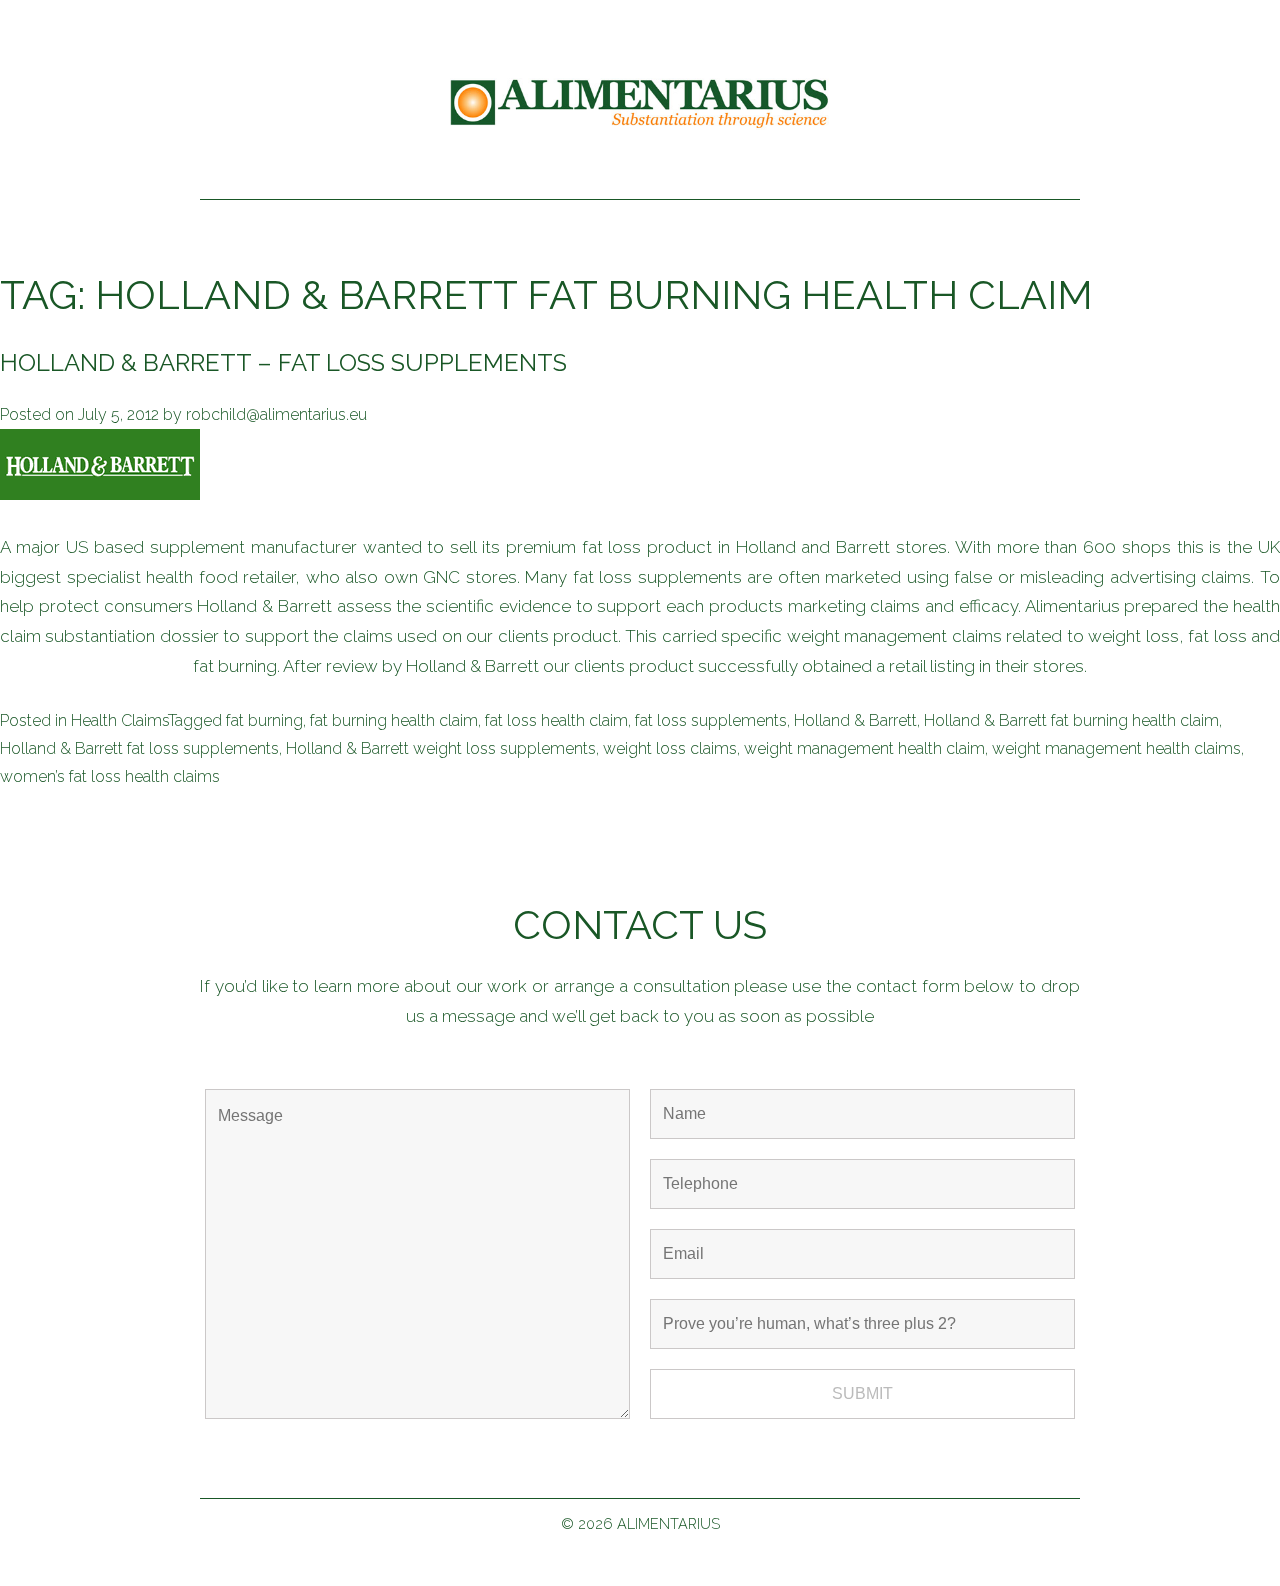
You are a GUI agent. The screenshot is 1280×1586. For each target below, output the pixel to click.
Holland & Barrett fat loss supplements (139, 748)
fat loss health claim (556, 720)
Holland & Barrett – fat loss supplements (283, 362)
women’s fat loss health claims (110, 776)
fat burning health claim (394, 720)
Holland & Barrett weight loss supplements (441, 748)
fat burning (264, 720)
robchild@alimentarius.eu (276, 414)
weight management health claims (1116, 748)
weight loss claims (670, 748)
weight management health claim (864, 748)
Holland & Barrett (855, 720)
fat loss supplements (711, 720)
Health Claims (119, 720)
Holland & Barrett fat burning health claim (1071, 720)
